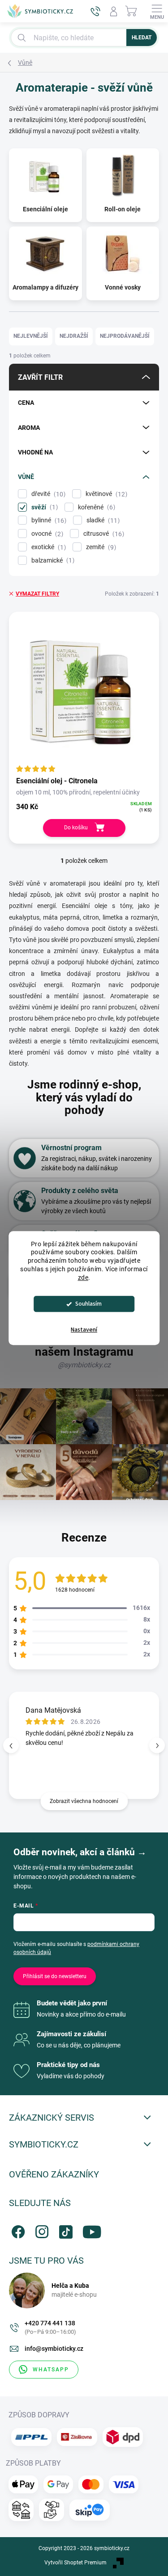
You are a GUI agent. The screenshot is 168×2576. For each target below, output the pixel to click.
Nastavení (84, 1330)
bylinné (48, 520)
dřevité (47, 494)
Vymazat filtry (37, 594)
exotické (47, 547)
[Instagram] (41, 2230)
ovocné (46, 534)
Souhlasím (88, 1304)
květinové (105, 494)
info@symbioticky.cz (54, 2349)
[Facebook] (17, 2230)
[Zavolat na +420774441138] (95, 11)
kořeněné (95, 507)
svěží (43, 507)
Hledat (142, 38)
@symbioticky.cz (84, 1365)
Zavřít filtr (40, 377)
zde (83, 1277)
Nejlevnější (31, 336)
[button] (157, 1746)
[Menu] (157, 11)
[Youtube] (88, 2230)
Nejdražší (74, 336)
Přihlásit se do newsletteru (55, 1976)
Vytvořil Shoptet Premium (75, 2563)
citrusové (103, 534)
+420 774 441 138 (50, 2327)
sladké (102, 520)
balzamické (52, 561)
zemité (100, 547)
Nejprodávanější (125, 336)
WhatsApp (51, 2370)
